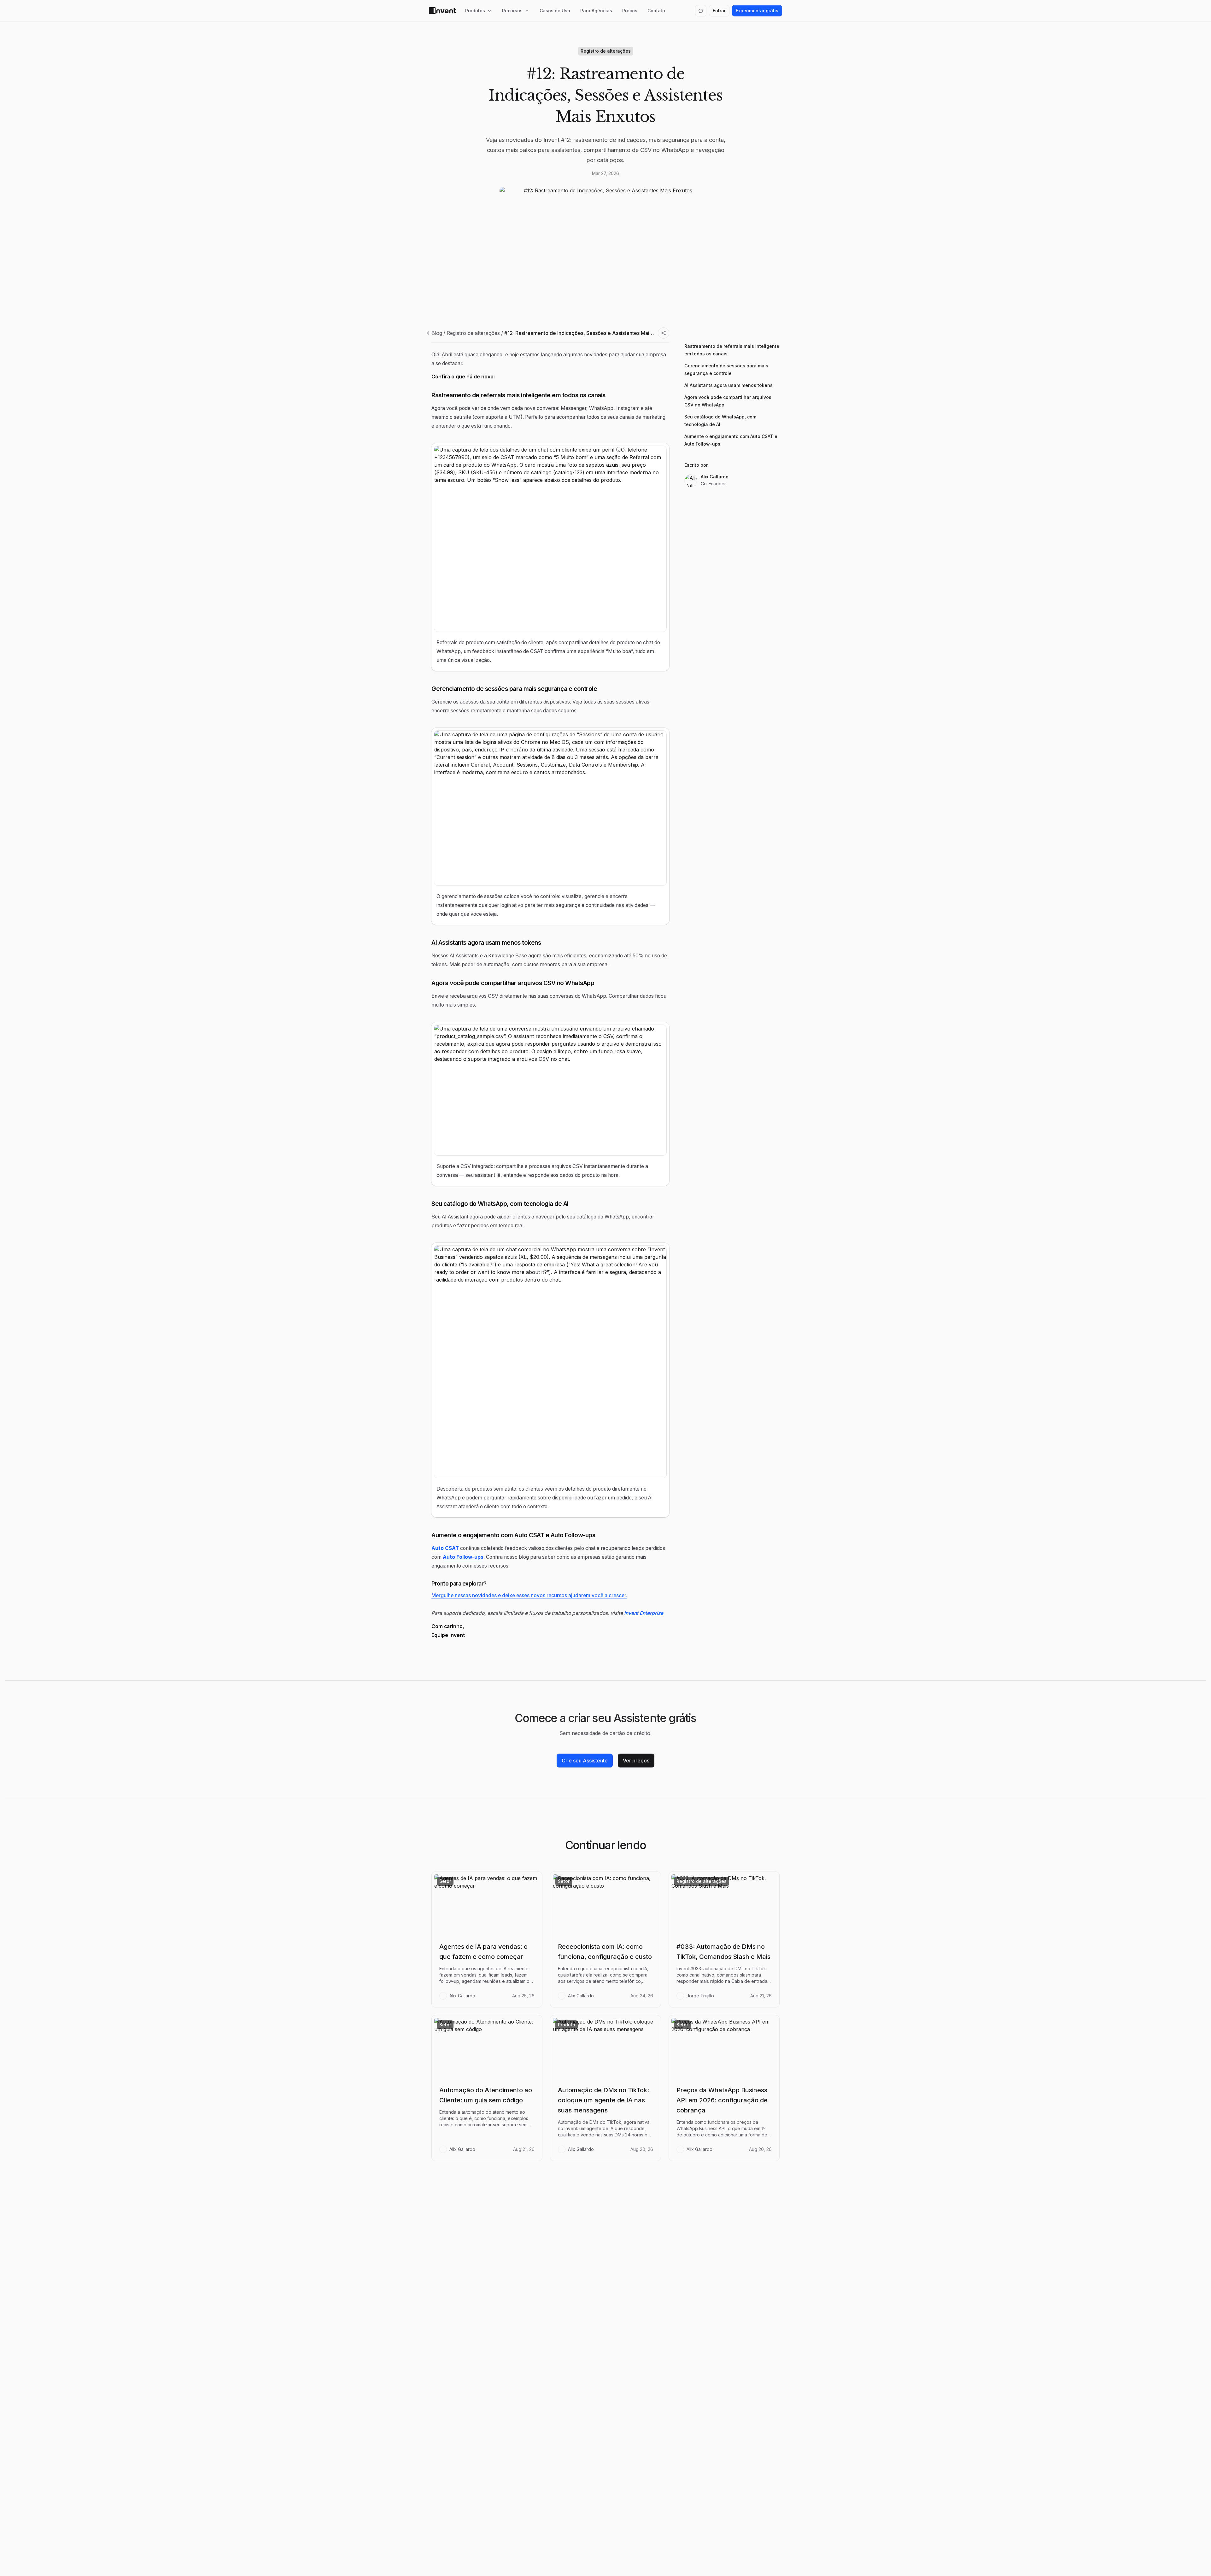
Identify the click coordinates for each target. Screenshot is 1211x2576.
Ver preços (636, 1761)
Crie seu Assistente (585, 1761)
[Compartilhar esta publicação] (664, 333)
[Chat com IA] (701, 11)
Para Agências (596, 11)
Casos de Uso (555, 11)
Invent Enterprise (644, 1613)
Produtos (475, 11)
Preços (630, 11)
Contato (656, 11)
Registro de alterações (473, 333)
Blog (437, 333)
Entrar (719, 11)
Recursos (512, 11)
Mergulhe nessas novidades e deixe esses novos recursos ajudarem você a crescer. (529, 1595)
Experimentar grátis (757, 11)
